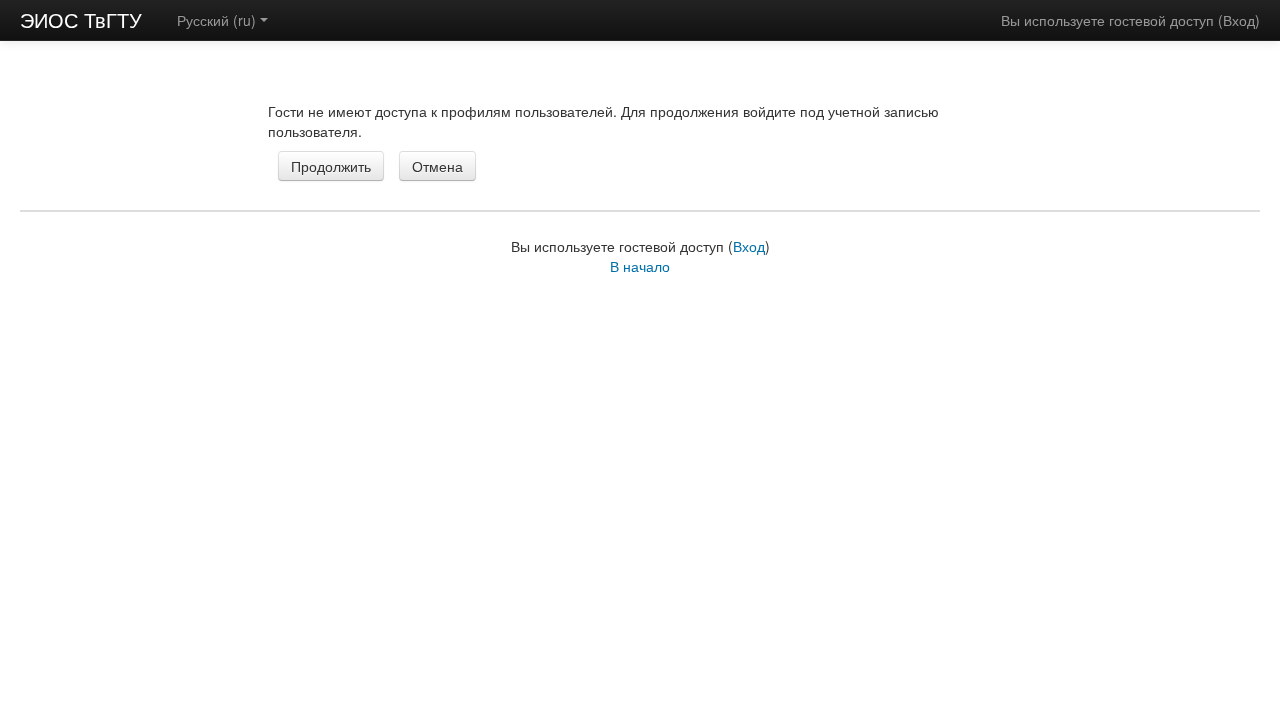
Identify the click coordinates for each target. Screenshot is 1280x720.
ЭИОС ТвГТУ (81, 19)
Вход (1239, 20)
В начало (640, 266)
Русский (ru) (216, 20)
